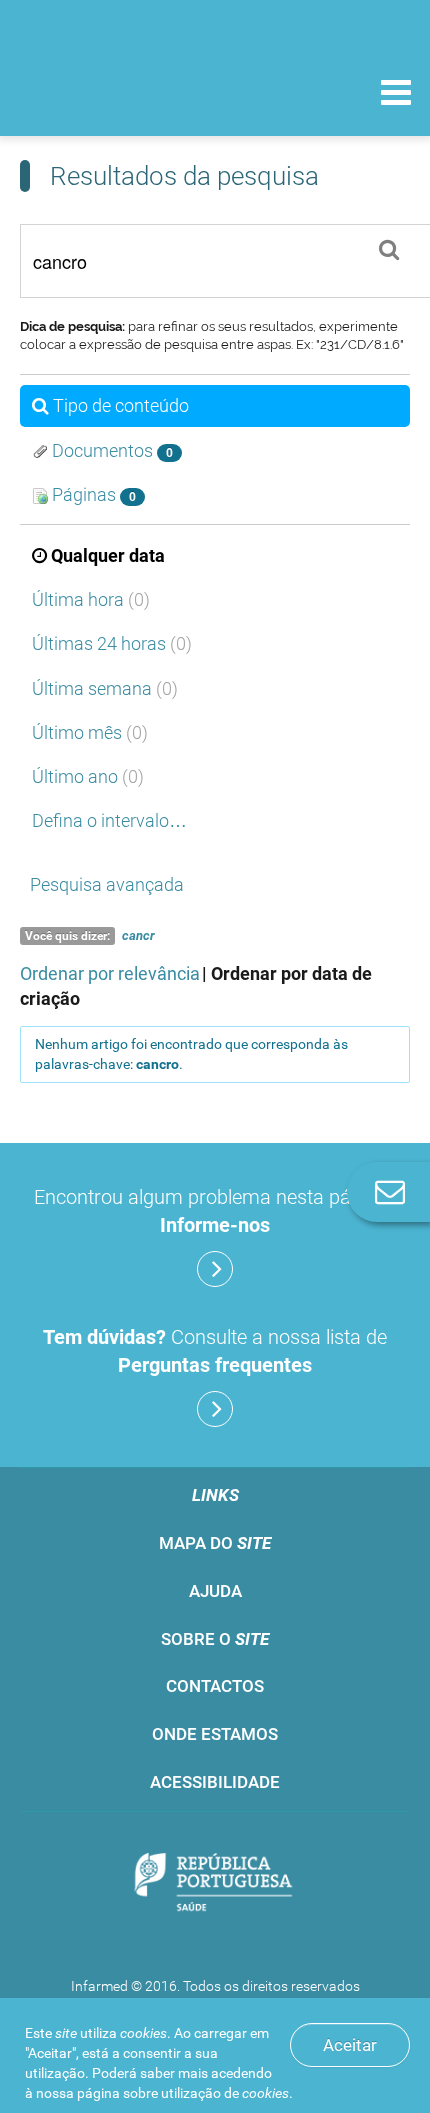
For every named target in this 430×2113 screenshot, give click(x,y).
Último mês (90, 732)
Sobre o (215, 1639)
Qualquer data (108, 555)
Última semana (105, 688)
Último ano (88, 776)
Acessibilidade (215, 1782)
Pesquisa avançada (107, 884)
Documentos (110, 450)
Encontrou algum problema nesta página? (215, 1211)
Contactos (215, 1686)
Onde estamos (215, 1734)
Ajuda (215, 1591)
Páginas (92, 494)
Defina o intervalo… (109, 820)
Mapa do (215, 1543)
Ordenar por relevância (110, 973)
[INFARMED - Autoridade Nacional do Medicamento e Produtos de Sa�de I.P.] (120, 91)
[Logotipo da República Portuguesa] (215, 1884)
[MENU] (396, 95)
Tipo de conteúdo (121, 405)
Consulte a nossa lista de (215, 1351)
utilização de (225, 2093)
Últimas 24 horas (112, 643)
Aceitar (350, 2045)
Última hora (91, 599)
